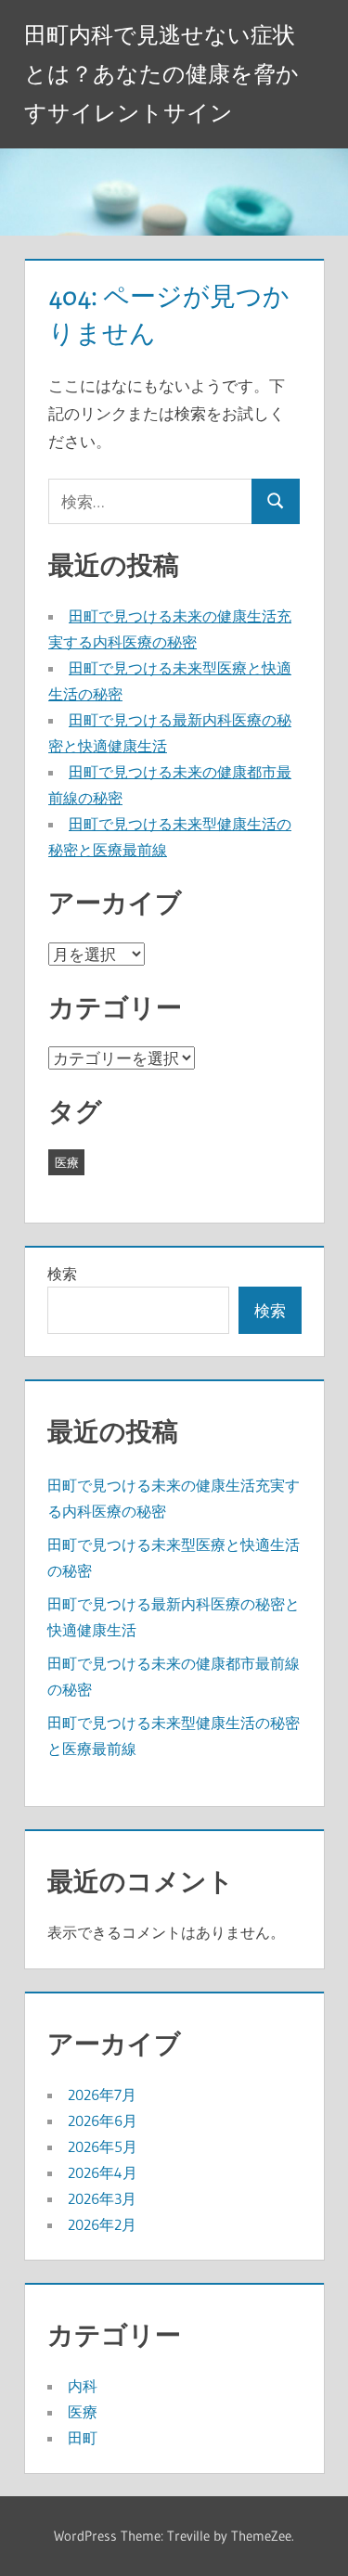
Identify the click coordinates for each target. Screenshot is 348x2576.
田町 (83, 2438)
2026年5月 (103, 2147)
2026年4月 (103, 2172)
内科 (83, 2386)
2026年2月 (102, 2224)
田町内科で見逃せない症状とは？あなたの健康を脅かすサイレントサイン (161, 74)
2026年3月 (102, 2198)
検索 (62, 1274)
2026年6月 (103, 2121)
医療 (67, 1162)
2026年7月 (102, 2095)
